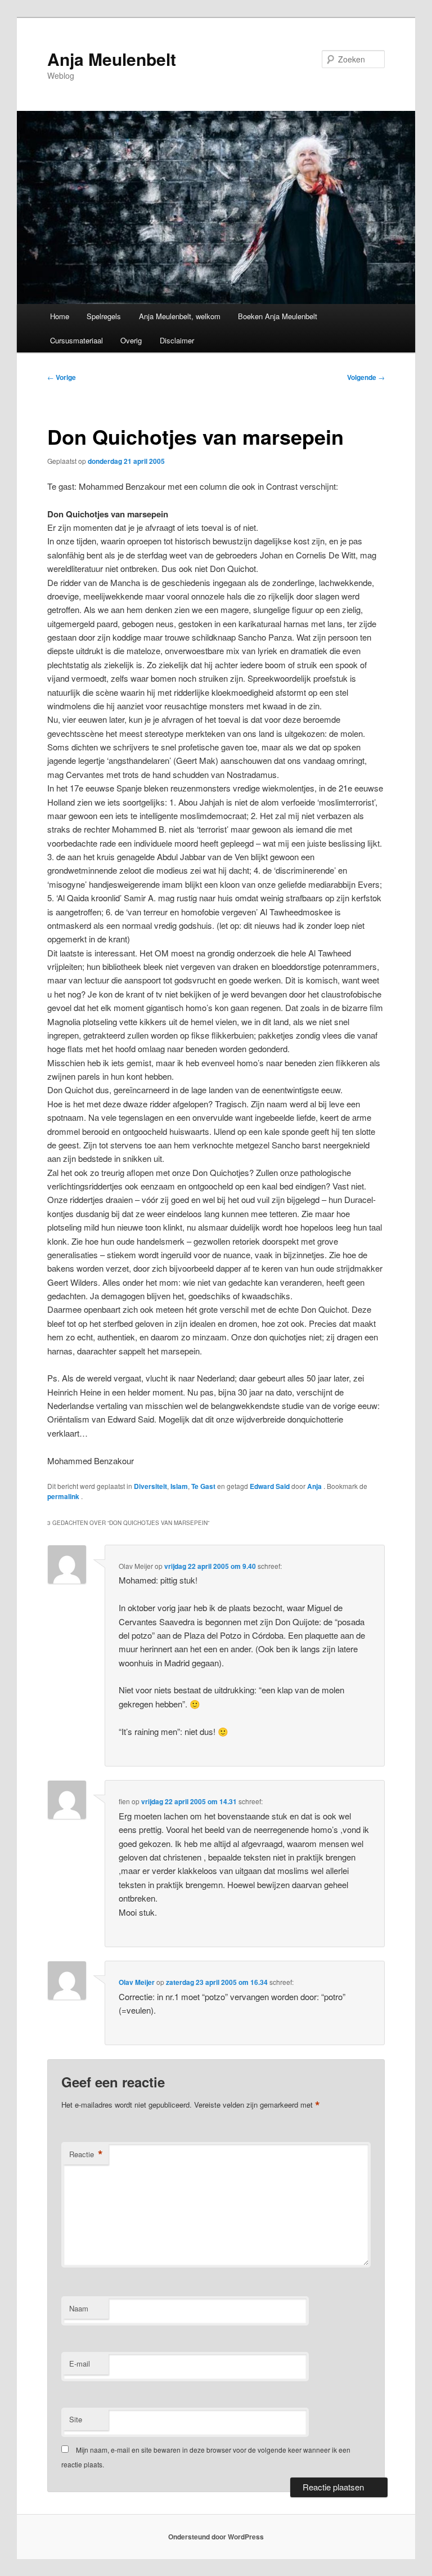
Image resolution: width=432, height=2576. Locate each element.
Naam (79, 2308)
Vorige (62, 377)
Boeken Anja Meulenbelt (278, 316)
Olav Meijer (137, 1982)
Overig (131, 340)
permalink (64, 1496)
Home (60, 316)
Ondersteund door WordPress (216, 2537)
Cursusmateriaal (76, 340)
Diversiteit (150, 1486)
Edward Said (270, 1486)
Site (76, 2419)
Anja (315, 1486)
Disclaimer (177, 340)
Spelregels (104, 316)
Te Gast (203, 1486)
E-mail (80, 2363)
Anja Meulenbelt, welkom (180, 316)
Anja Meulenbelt (112, 59)
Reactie (86, 2154)
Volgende (366, 377)
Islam (179, 1486)
